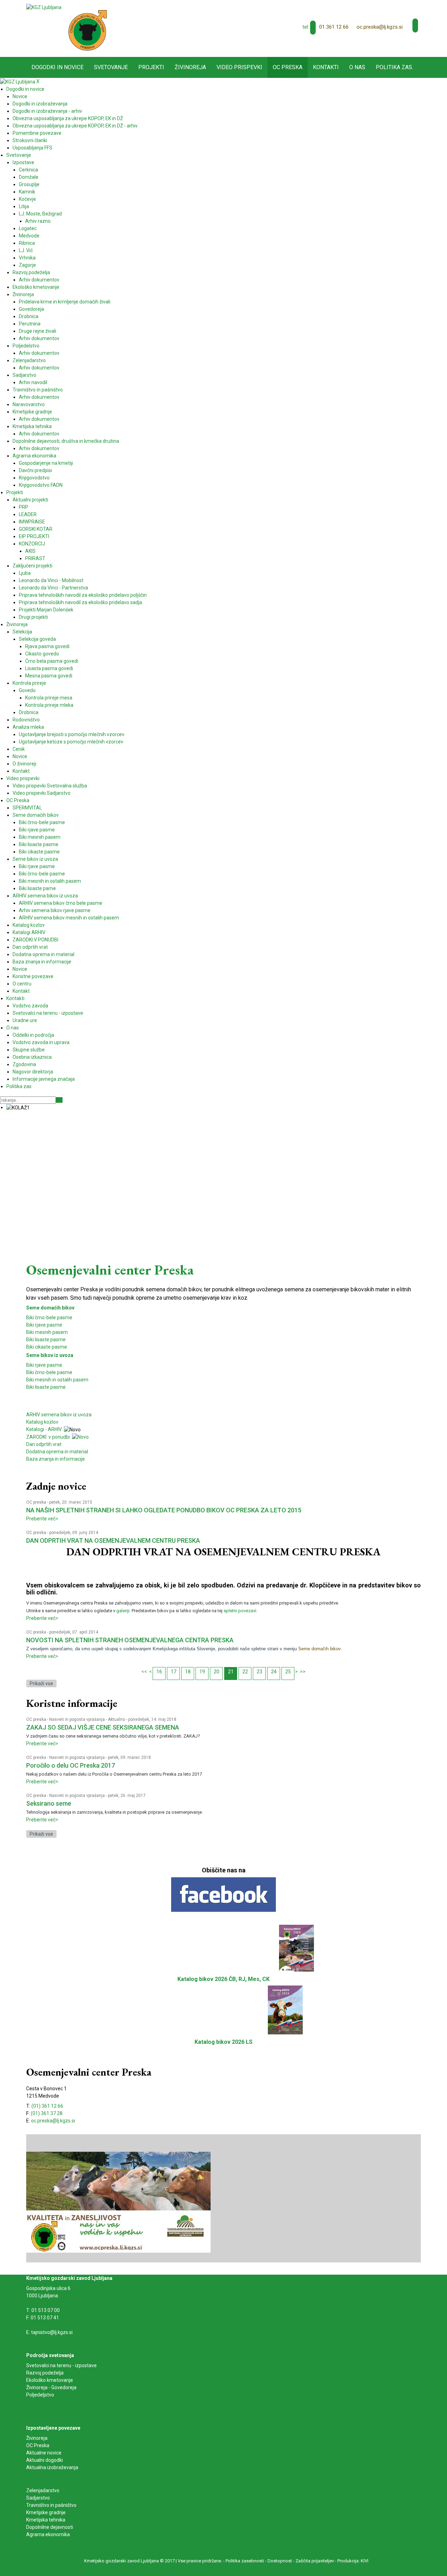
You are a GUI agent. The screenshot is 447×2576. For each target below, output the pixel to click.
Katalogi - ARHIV (44, 1429)
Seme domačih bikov (50, 1308)
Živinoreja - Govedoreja (51, 2387)
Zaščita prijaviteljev (315, 2561)
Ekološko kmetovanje (50, 2380)
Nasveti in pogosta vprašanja (77, 1719)
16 (159, 1672)
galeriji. (123, 1611)
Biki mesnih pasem (47, 1332)
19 (202, 1672)
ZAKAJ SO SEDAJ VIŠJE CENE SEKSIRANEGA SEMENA (103, 1727)
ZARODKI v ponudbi (49, 1437)
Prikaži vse (41, 1683)
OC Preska (38, 2445)
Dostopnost (280, 2561)
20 (217, 1672)
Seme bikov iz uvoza (50, 1355)
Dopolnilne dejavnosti (50, 2527)
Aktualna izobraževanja (52, 2467)
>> (303, 1672)
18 (188, 1672)
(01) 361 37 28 (47, 2113)
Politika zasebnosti (245, 2561)
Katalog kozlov (42, 1422)
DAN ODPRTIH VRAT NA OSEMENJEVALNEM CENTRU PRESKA (113, 1540)
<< (144, 1672)
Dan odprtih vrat (44, 1444)
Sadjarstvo (38, 2498)
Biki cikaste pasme (47, 1347)
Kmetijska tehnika (46, 2520)
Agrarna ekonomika (48, 2534)
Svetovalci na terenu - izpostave (61, 2365)
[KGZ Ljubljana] (44, 7)
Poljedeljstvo (40, 2395)
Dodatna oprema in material (57, 1452)
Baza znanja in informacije (56, 1459)
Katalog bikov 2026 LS (223, 2042)
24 (274, 1672)
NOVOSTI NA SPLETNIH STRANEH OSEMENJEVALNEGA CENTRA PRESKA (130, 1640)
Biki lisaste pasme (46, 1340)
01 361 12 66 (334, 27)
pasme (58, 1387)
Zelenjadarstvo (43, 2490)
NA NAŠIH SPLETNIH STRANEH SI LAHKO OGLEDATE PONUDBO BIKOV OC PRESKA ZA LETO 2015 (164, 1510)
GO (59, 1100)
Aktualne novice (44, 2453)
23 (259, 1672)
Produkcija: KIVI (353, 2561)
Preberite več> (42, 1519)
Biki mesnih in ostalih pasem (57, 1380)
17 (174, 1672)
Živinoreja (37, 2438)
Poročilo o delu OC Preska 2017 (71, 1765)
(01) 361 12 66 (47, 2106)
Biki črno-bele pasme (49, 1318)
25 (288, 1672)
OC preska (36, 1502)
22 (245, 1672)
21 (231, 1672)
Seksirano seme (49, 1803)
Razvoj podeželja (45, 2373)
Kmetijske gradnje (46, 2512)
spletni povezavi (240, 1611)
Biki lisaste (38, 1387)
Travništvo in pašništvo (51, 2505)
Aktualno (116, 1719)
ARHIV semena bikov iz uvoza (59, 1415)
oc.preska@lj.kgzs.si (380, 27)
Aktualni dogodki (45, 2460)
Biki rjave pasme (44, 1325)
